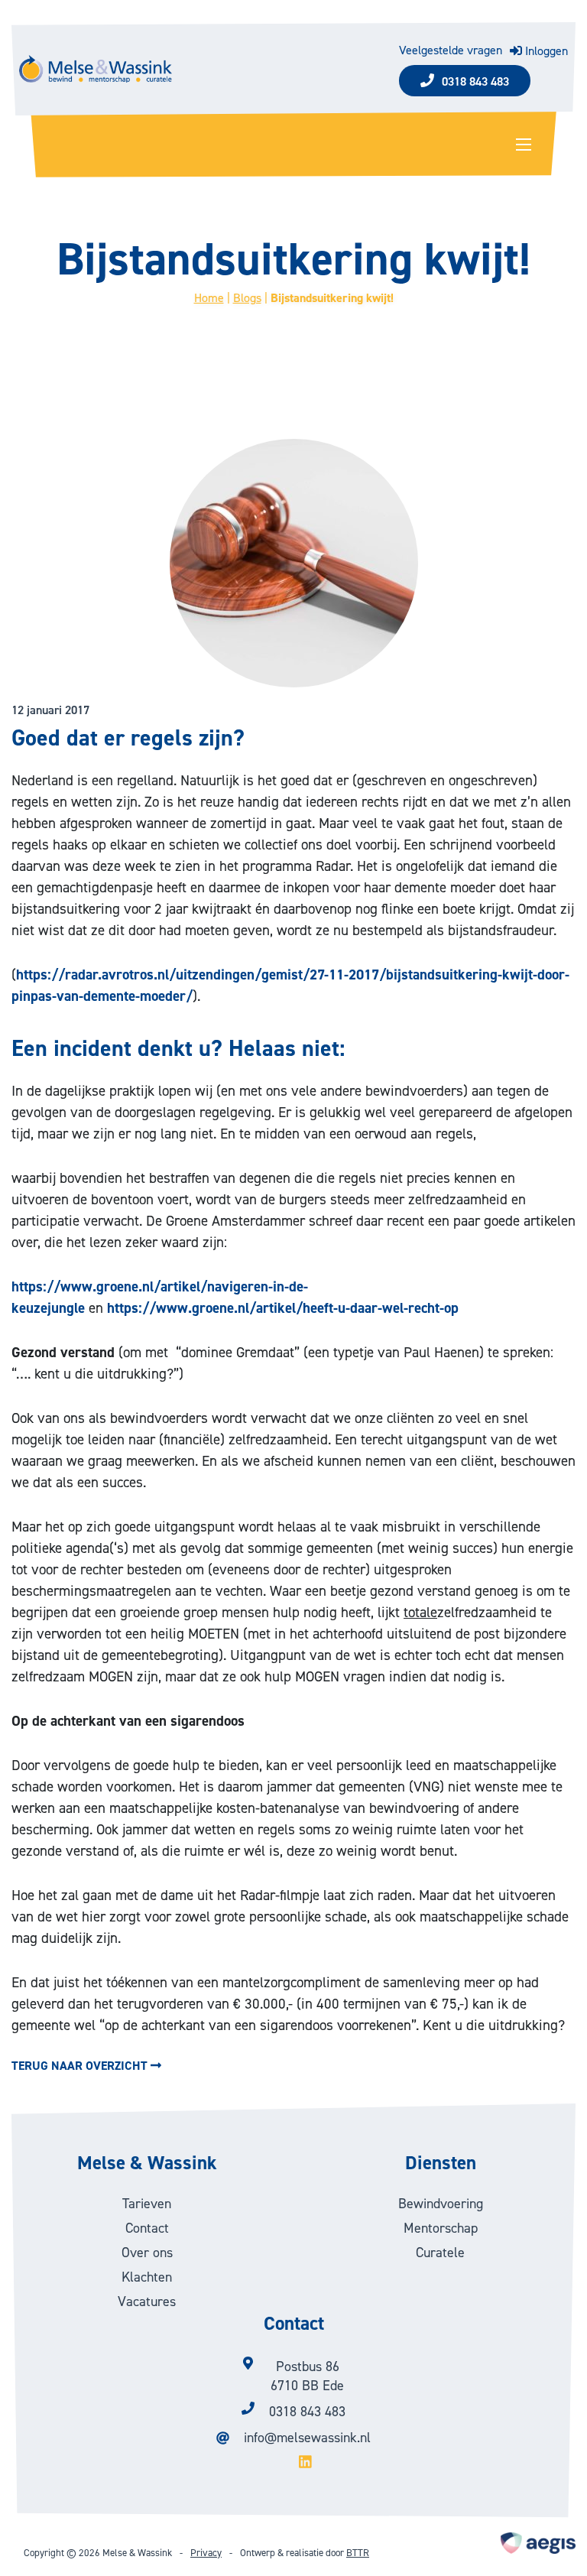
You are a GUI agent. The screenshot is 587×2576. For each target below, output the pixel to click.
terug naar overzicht (81, 2066)
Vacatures (147, 2302)
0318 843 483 (475, 81)
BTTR (358, 2553)
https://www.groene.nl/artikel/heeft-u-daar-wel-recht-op (283, 1308)
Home (209, 298)
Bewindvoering (441, 2204)
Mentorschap (441, 2228)
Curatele (440, 2253)
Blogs (247, 298)
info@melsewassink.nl (307, 2438)
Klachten (147, 2277)
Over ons (147, 2253)
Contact (147, 2228)
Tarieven (147, 2204)
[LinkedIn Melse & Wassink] (293, 2463)
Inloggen (545, 51)
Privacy (206, 2553)
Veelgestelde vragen (451, 51)
